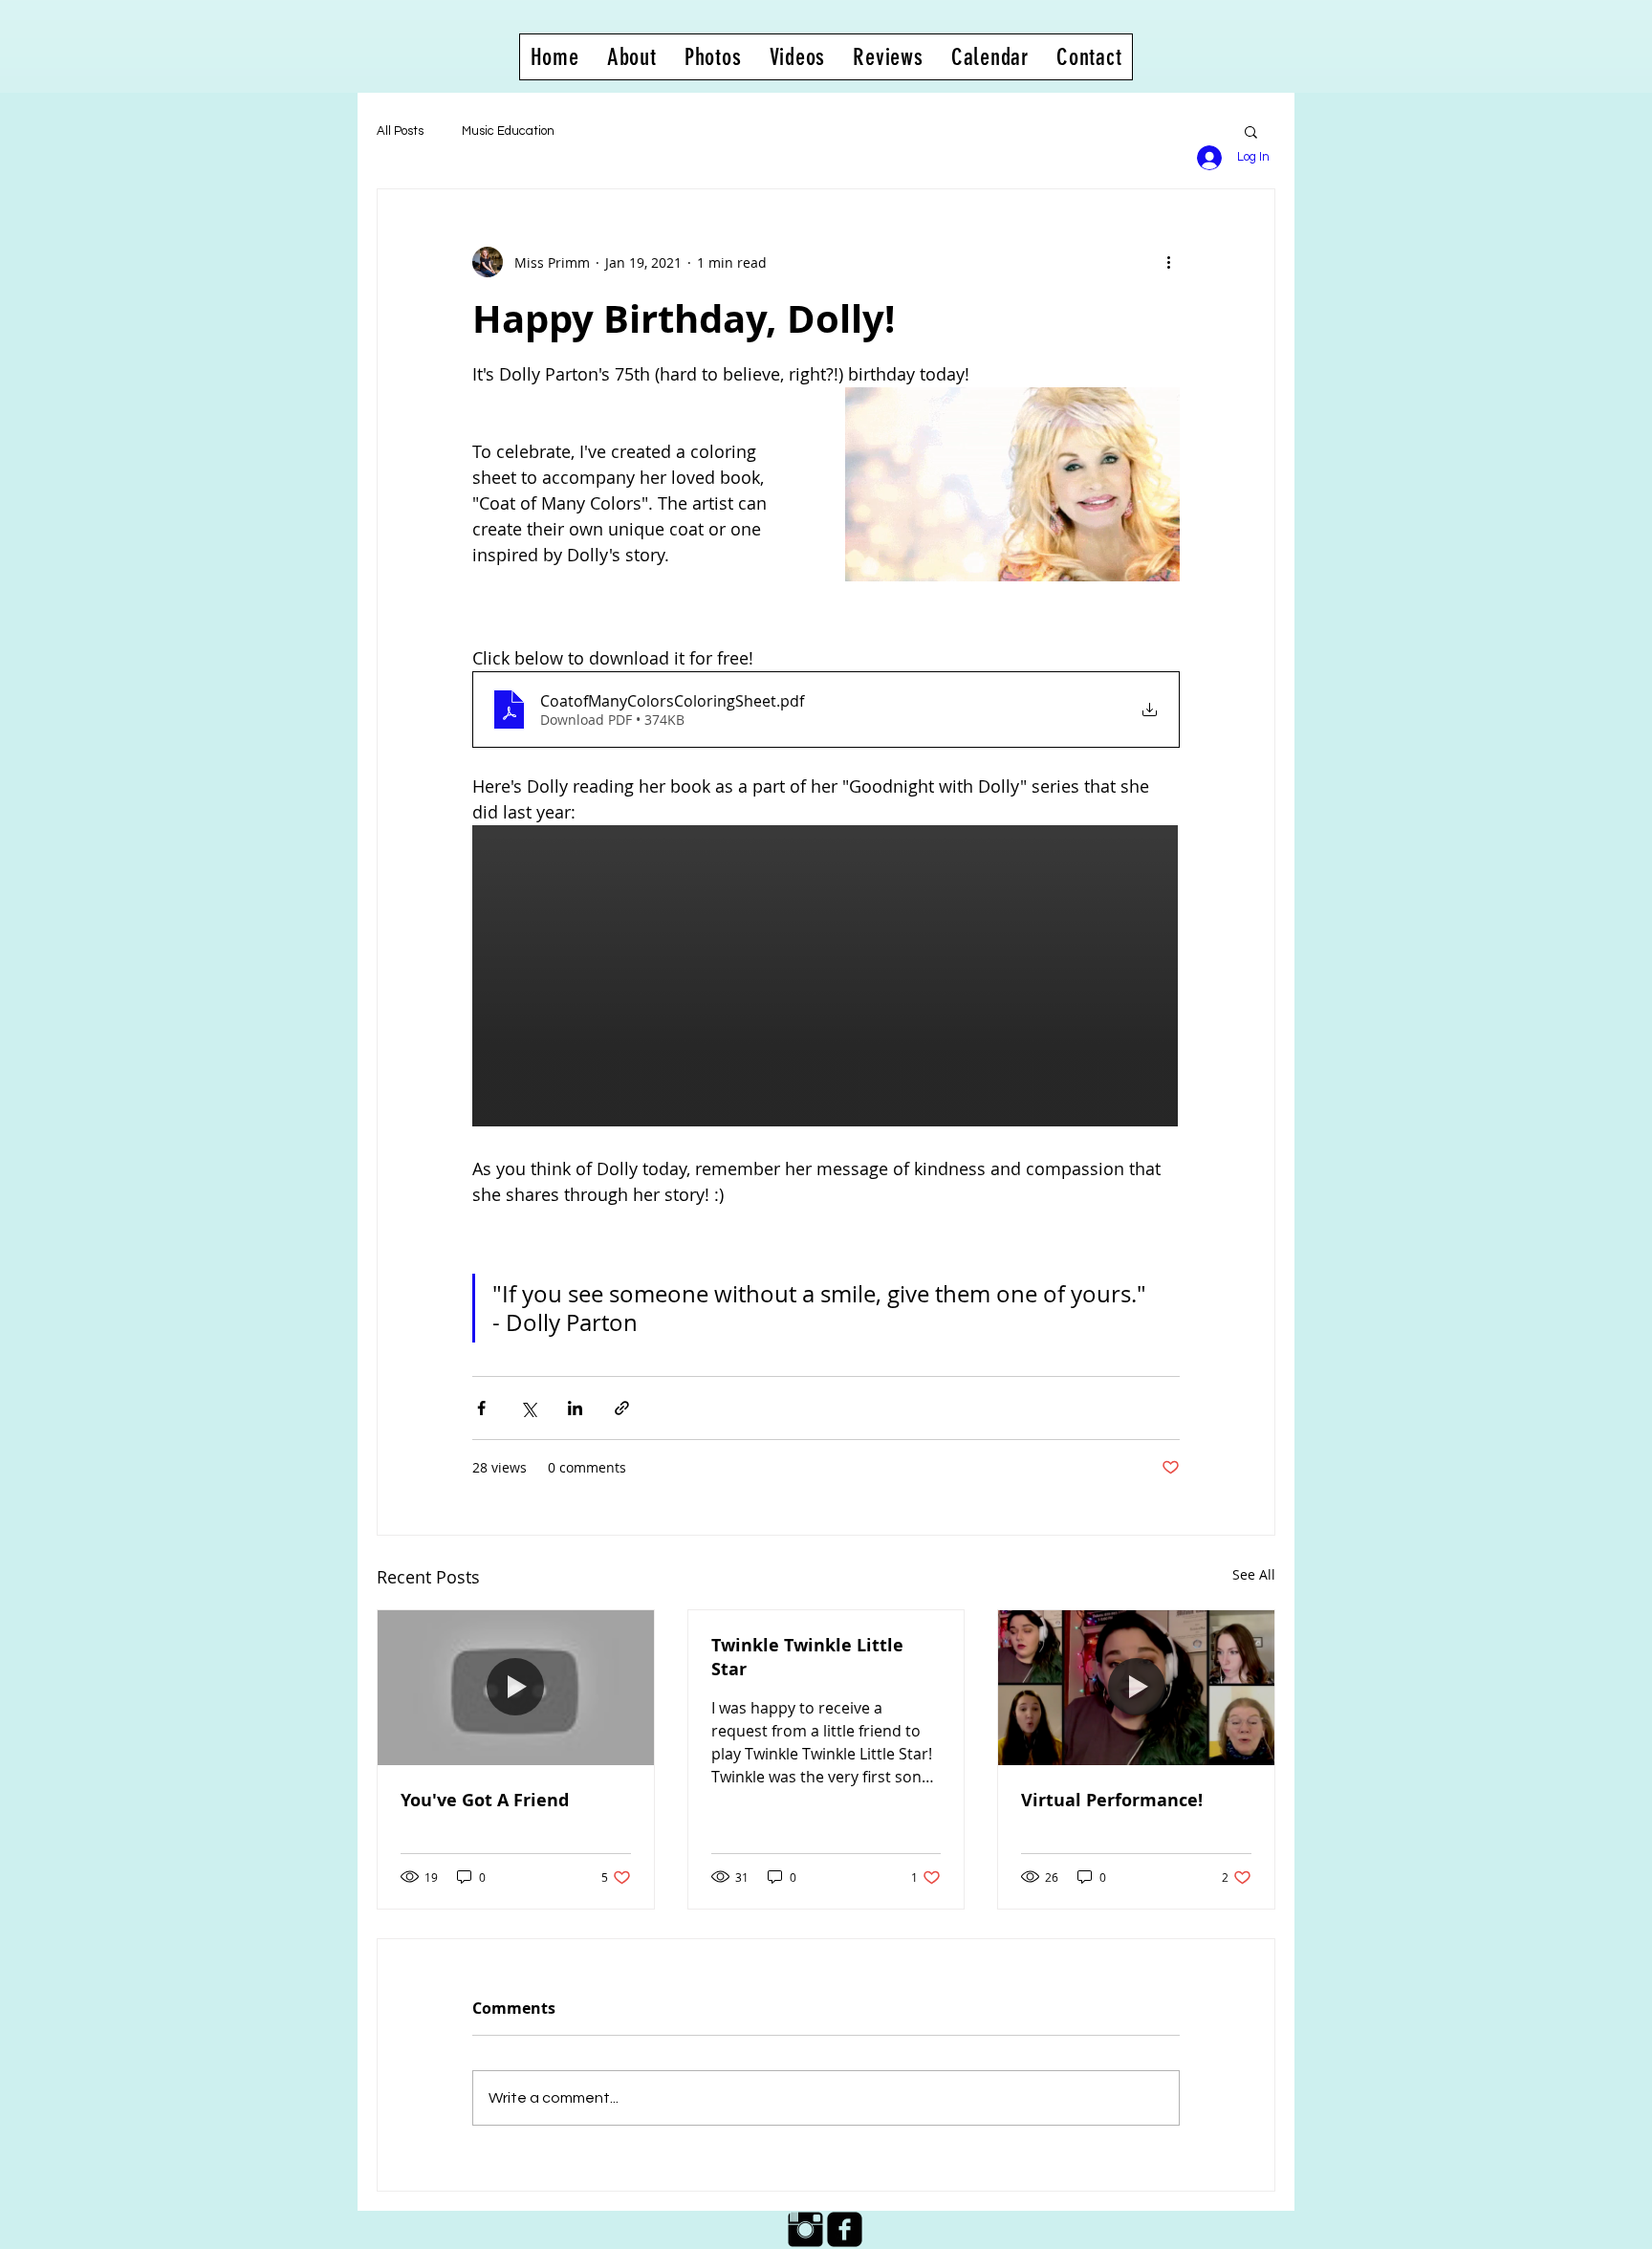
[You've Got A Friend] (516, 1688)
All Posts (400, 131)
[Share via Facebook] (481, 1408)
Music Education (508, 131)
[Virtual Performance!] (1136, 1688)
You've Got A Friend (485, 1800)
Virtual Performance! (1112, 1800)
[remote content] (826, 978)
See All (1254, 1574)
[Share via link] (622, 1408)
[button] (1251, 131)
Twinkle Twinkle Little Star (807, 1657)
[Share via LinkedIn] (575, 1408)
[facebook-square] (845, 2229)
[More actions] (1168, 262)
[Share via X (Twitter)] (528, 1408)
